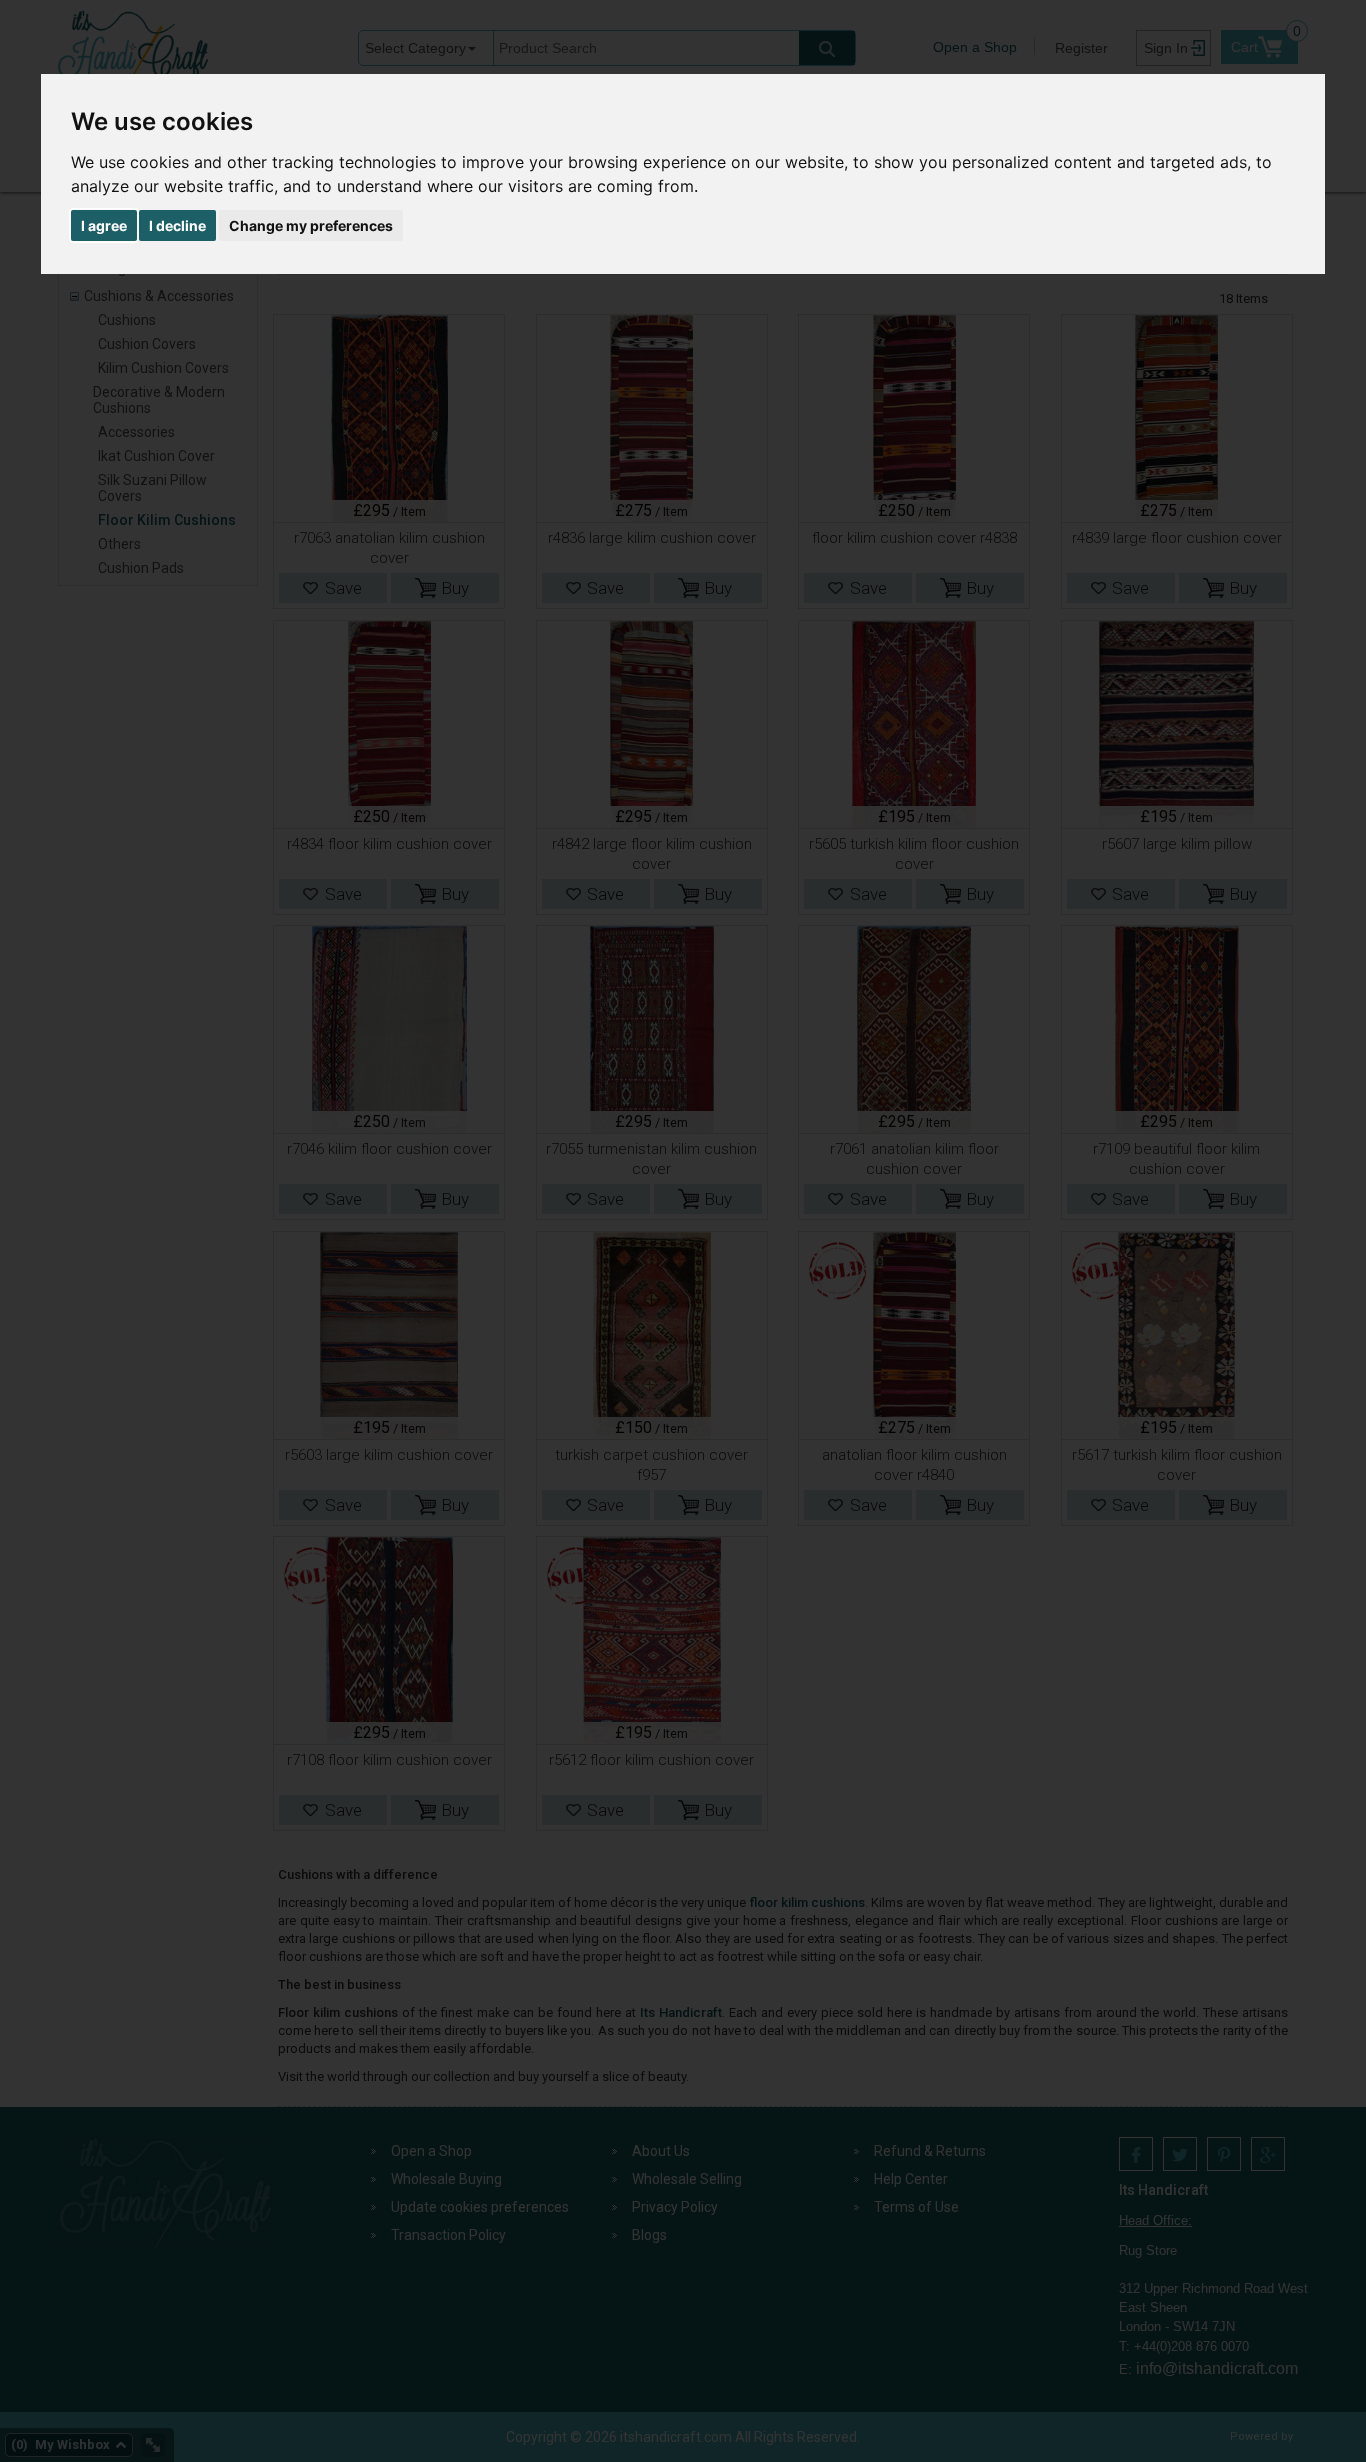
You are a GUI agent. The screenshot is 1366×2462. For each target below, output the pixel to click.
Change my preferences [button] (311, 225)
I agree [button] (104, 225)
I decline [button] (177, 225)
